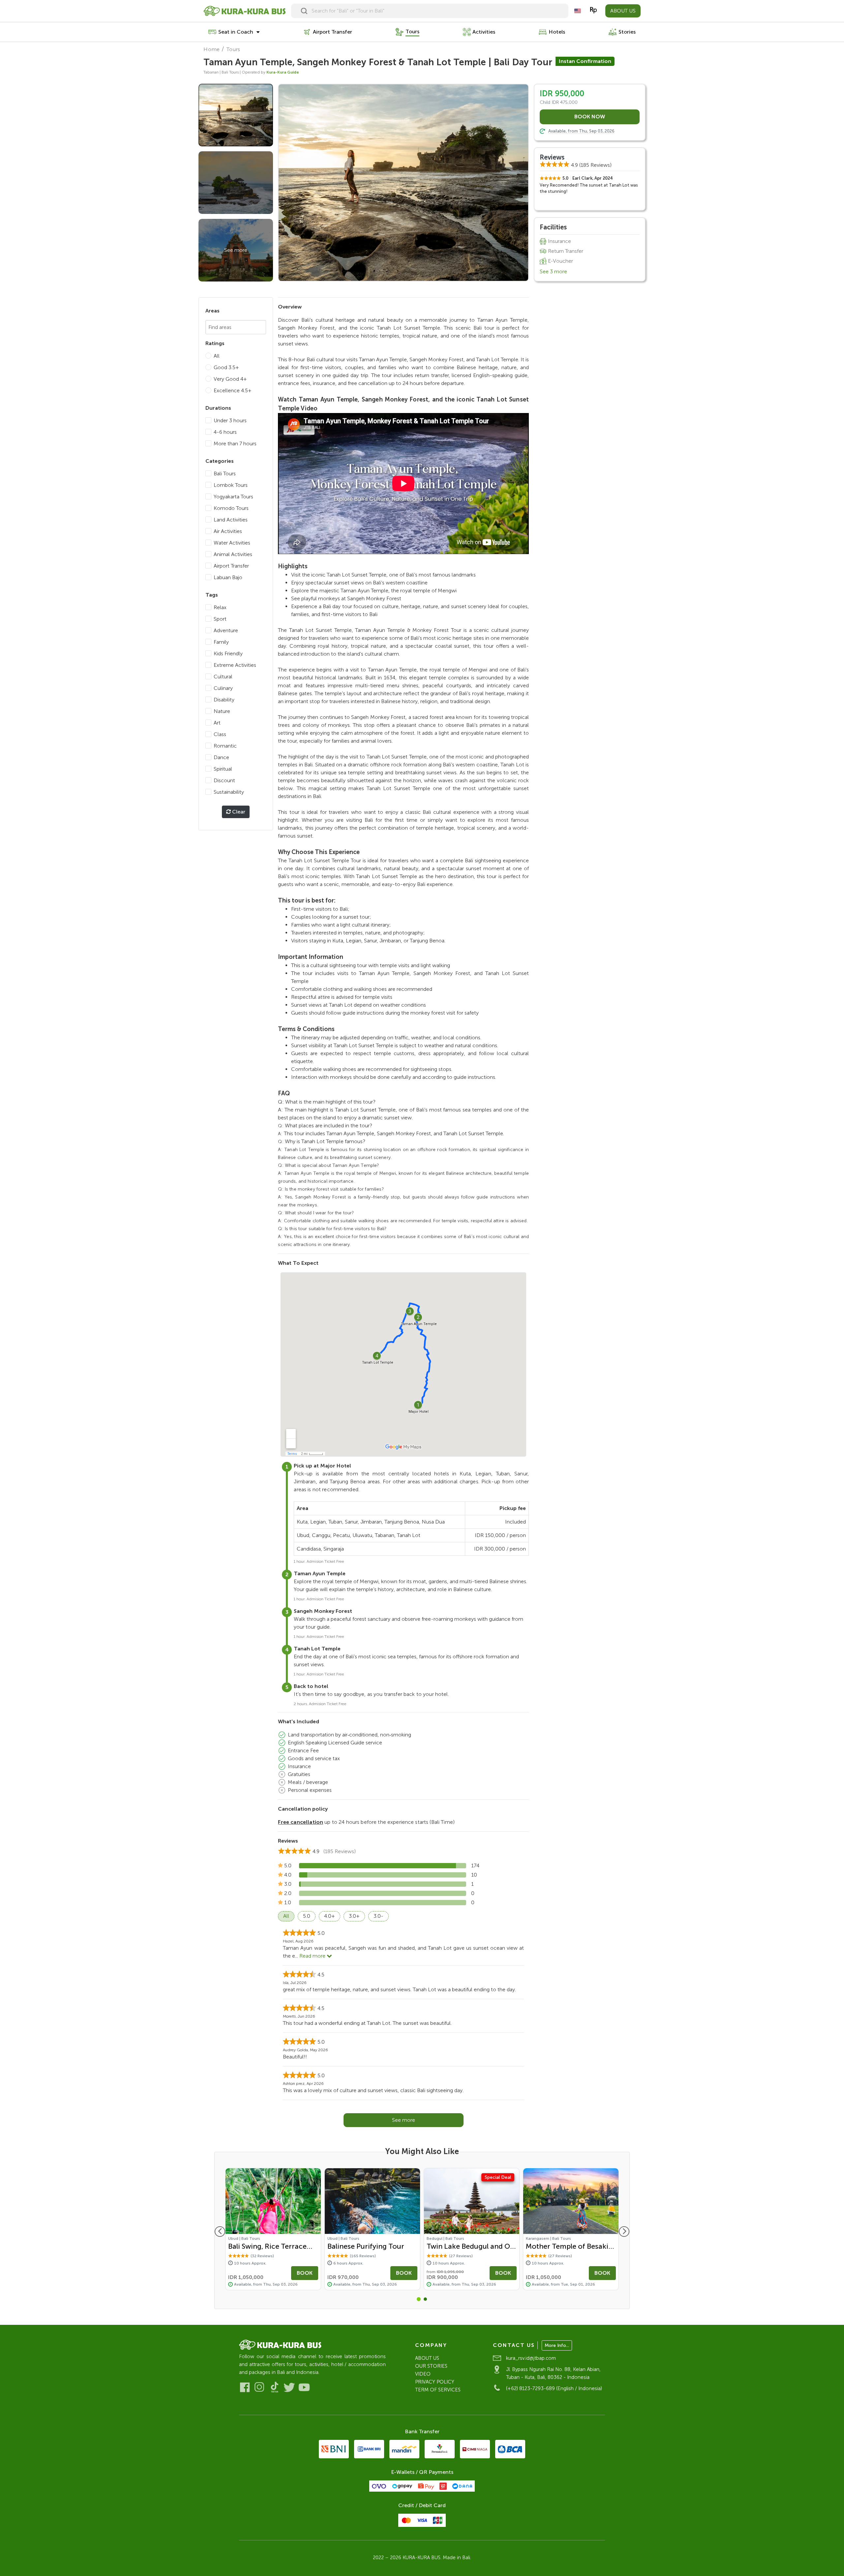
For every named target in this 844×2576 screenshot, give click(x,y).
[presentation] (220, 2232)
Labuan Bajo (228, 577)
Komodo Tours (231, 508)
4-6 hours (225, 432)
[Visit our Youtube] (304, 2387)
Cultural (223, 677)
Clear (238, 812)
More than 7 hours (235, 444)
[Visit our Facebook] (245, 2387)
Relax (220, 607)
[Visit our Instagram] (260, 2387)
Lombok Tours (231, 485)
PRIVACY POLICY (435, 2382)
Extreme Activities (235, 665)
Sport (220, 619)
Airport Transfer (231, 566)
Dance (221, 757)
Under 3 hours (230, 420)
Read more (313, 1956)
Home (212, 49)
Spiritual (223, 769)
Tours (233, 49)
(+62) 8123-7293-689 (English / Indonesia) (554, 2388)
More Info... (557, 2345)
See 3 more (553, 271)
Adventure (226, 630)
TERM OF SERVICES (438, 2390)
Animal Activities (233, 554)
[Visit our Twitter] (289, 2387)
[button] (419, 2299)
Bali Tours (225, 474)
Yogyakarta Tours (233, 497)
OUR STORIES (431, 2366)
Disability (224, 700)
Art (217, 723)
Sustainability (229, 792)
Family (221, 642)
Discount (224, 780)
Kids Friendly (228, 653)
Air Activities (228, 531)
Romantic (225, 746)
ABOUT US (623, 11)
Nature (222, 711)
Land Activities (231, 520)
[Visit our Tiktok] (274, 2387)
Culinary (223, 688)
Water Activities (232, 543)
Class (220, 734)
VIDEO (423, 2374)
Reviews (552, 157)
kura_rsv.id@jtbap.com (531, 2358)
